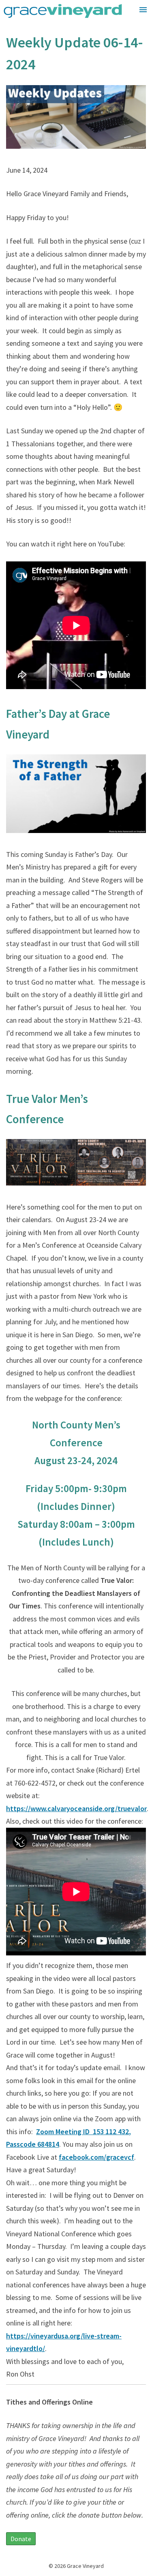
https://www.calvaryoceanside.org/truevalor (76, 1808)
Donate (21, 2539)
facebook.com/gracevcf (96, 2157)
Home (132, 27)
